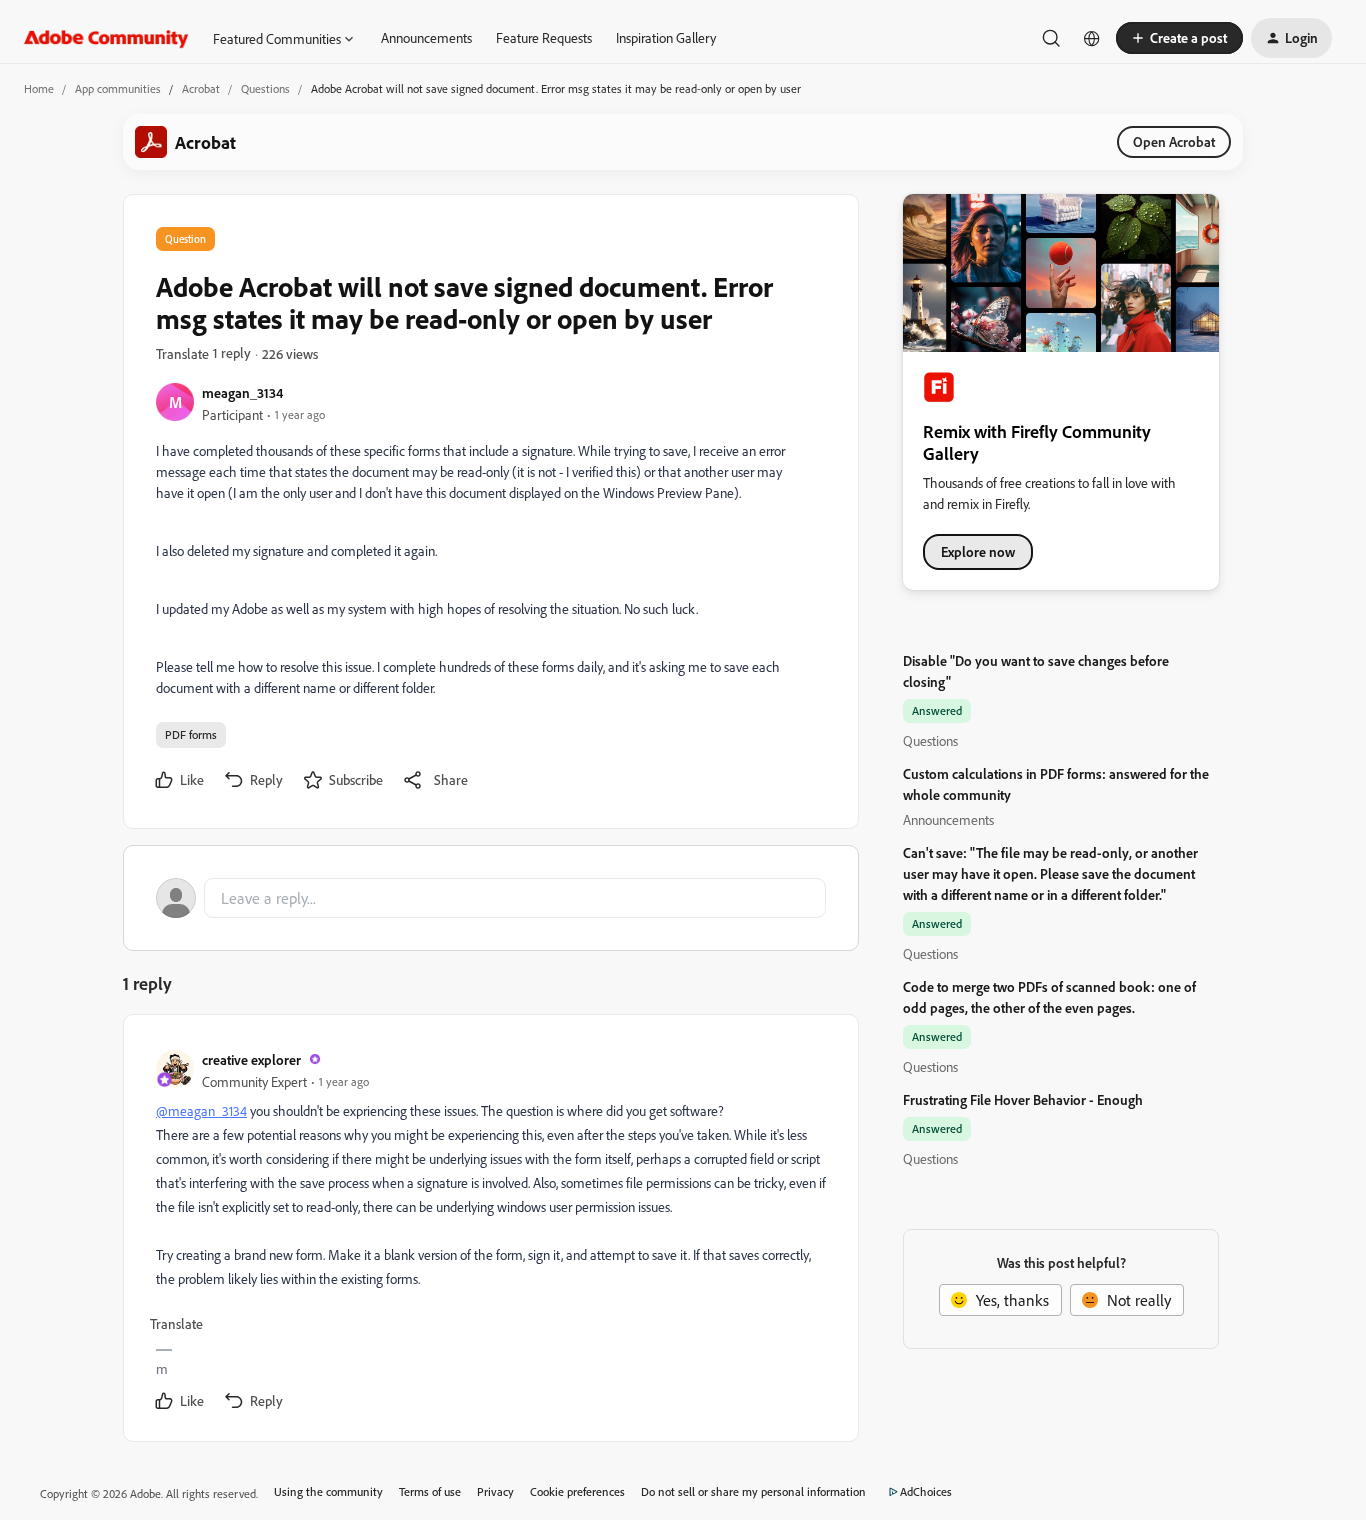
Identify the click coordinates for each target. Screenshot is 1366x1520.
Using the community (328, 1491)
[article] (490, 1232)
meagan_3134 (242, 392)
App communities (118, 88)
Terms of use (430, 1491)
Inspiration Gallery (666, 37)
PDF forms (191, 734)
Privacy (495, 1491)
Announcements (426, 37)
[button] (1179, 38)
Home (39, 88)
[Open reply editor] (491, 898)
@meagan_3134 (201, 1110)
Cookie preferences (577, 1491)
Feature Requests (544, 37)
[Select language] (1092, 38)
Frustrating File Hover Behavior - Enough (1023, 1099)
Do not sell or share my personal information (753, 1491)
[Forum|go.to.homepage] (106, 38)
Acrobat (201, 88)
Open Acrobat (1174, 141)
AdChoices (926, 1491)
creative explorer (251, 1059)
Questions (265, 88)
